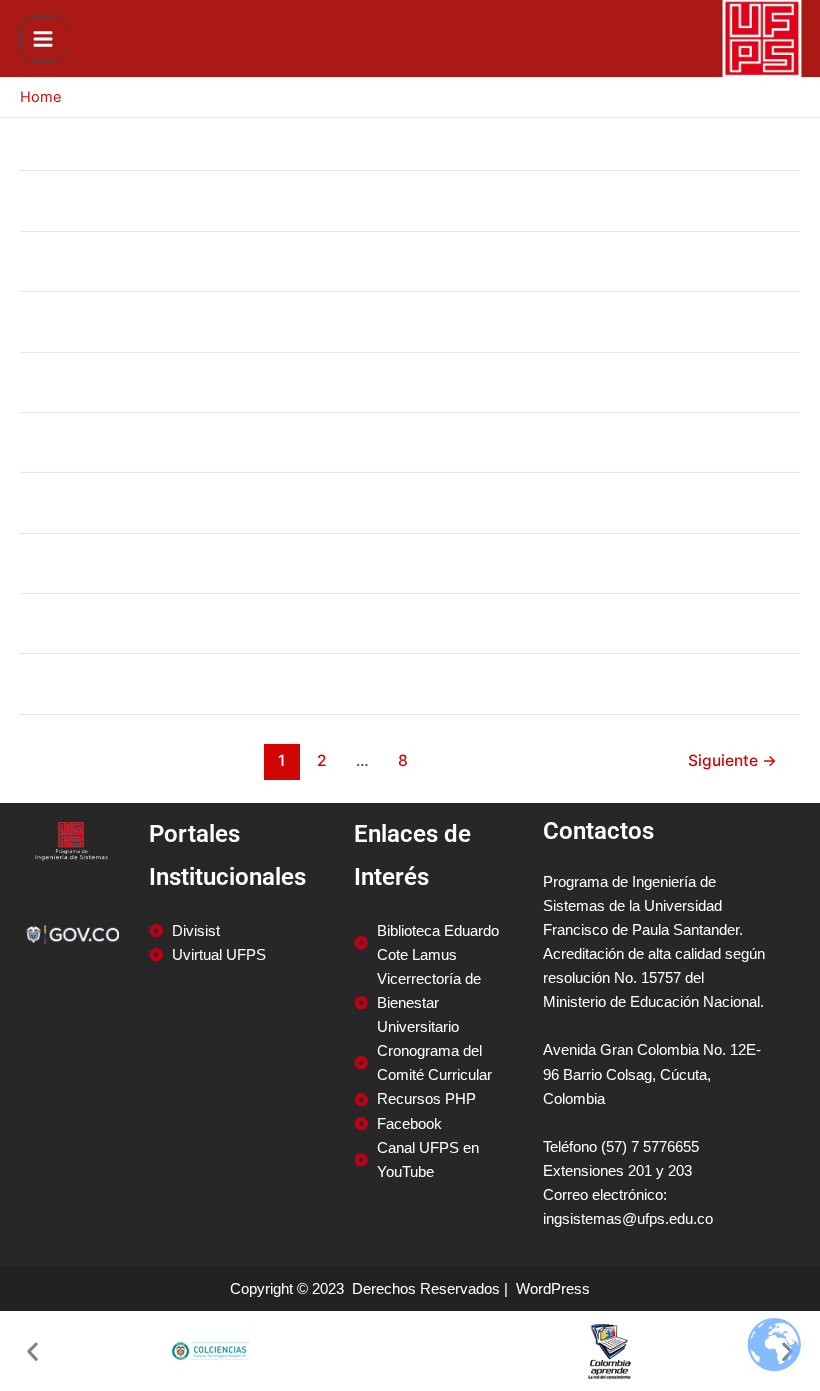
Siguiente (732, 760)
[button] (32, 1351)
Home (40, 97)
